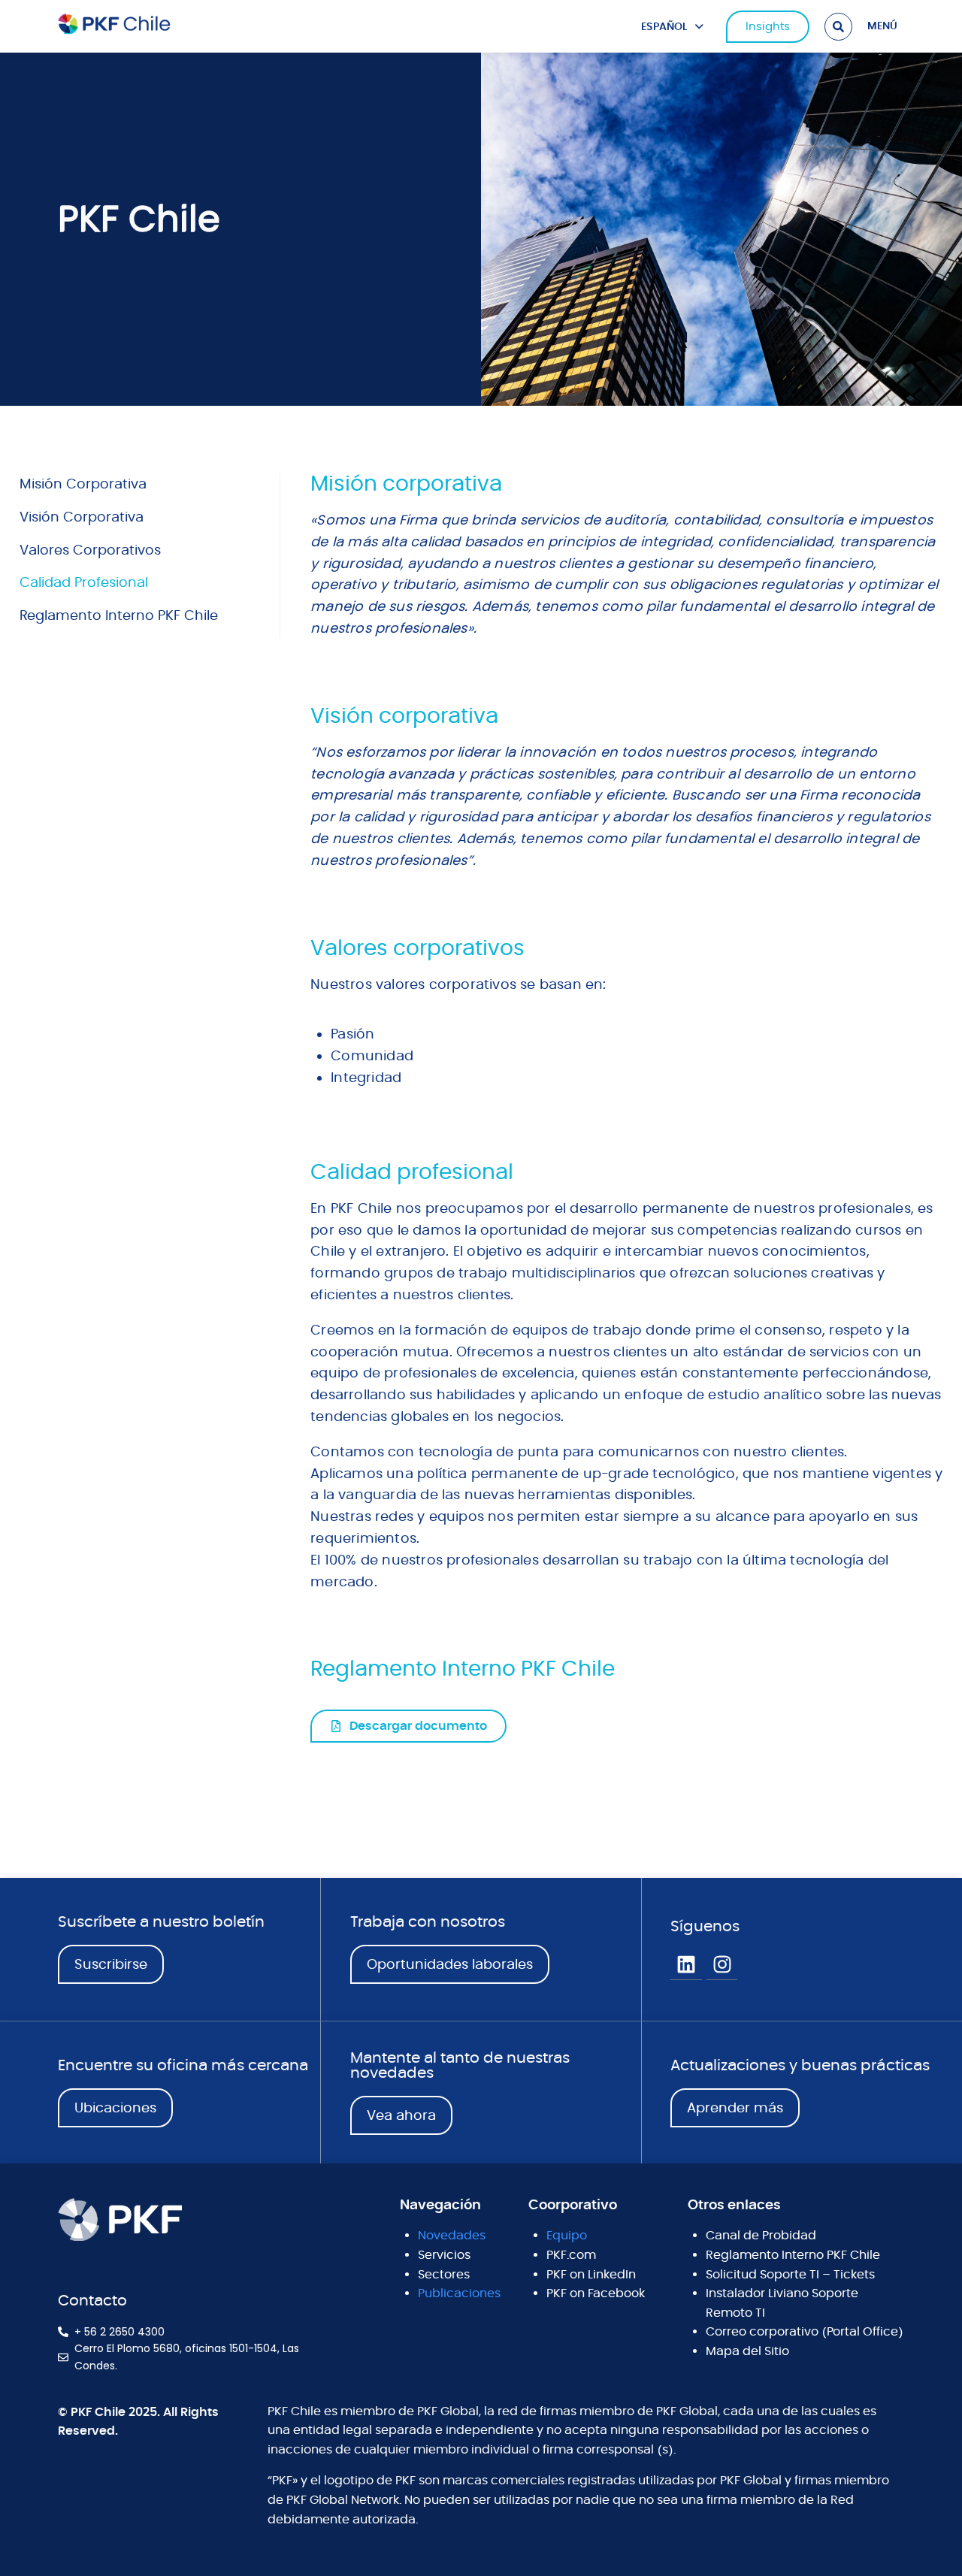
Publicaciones (459, 2293)
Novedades (452, 2236)
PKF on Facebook (596, 2293)
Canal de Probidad (761, 2236)
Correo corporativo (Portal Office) (805, 2332)
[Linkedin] (686, 1965)
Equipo (567, 2236)
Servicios (444, 2255)
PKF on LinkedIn (591, 2275)
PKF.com (571, 2255)
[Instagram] (722, 1965)
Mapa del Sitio (747, 2351)
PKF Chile (139, 219)
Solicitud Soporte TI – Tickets (790, 2275)
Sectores (444, 2275)
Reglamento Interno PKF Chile (793, 2255)
